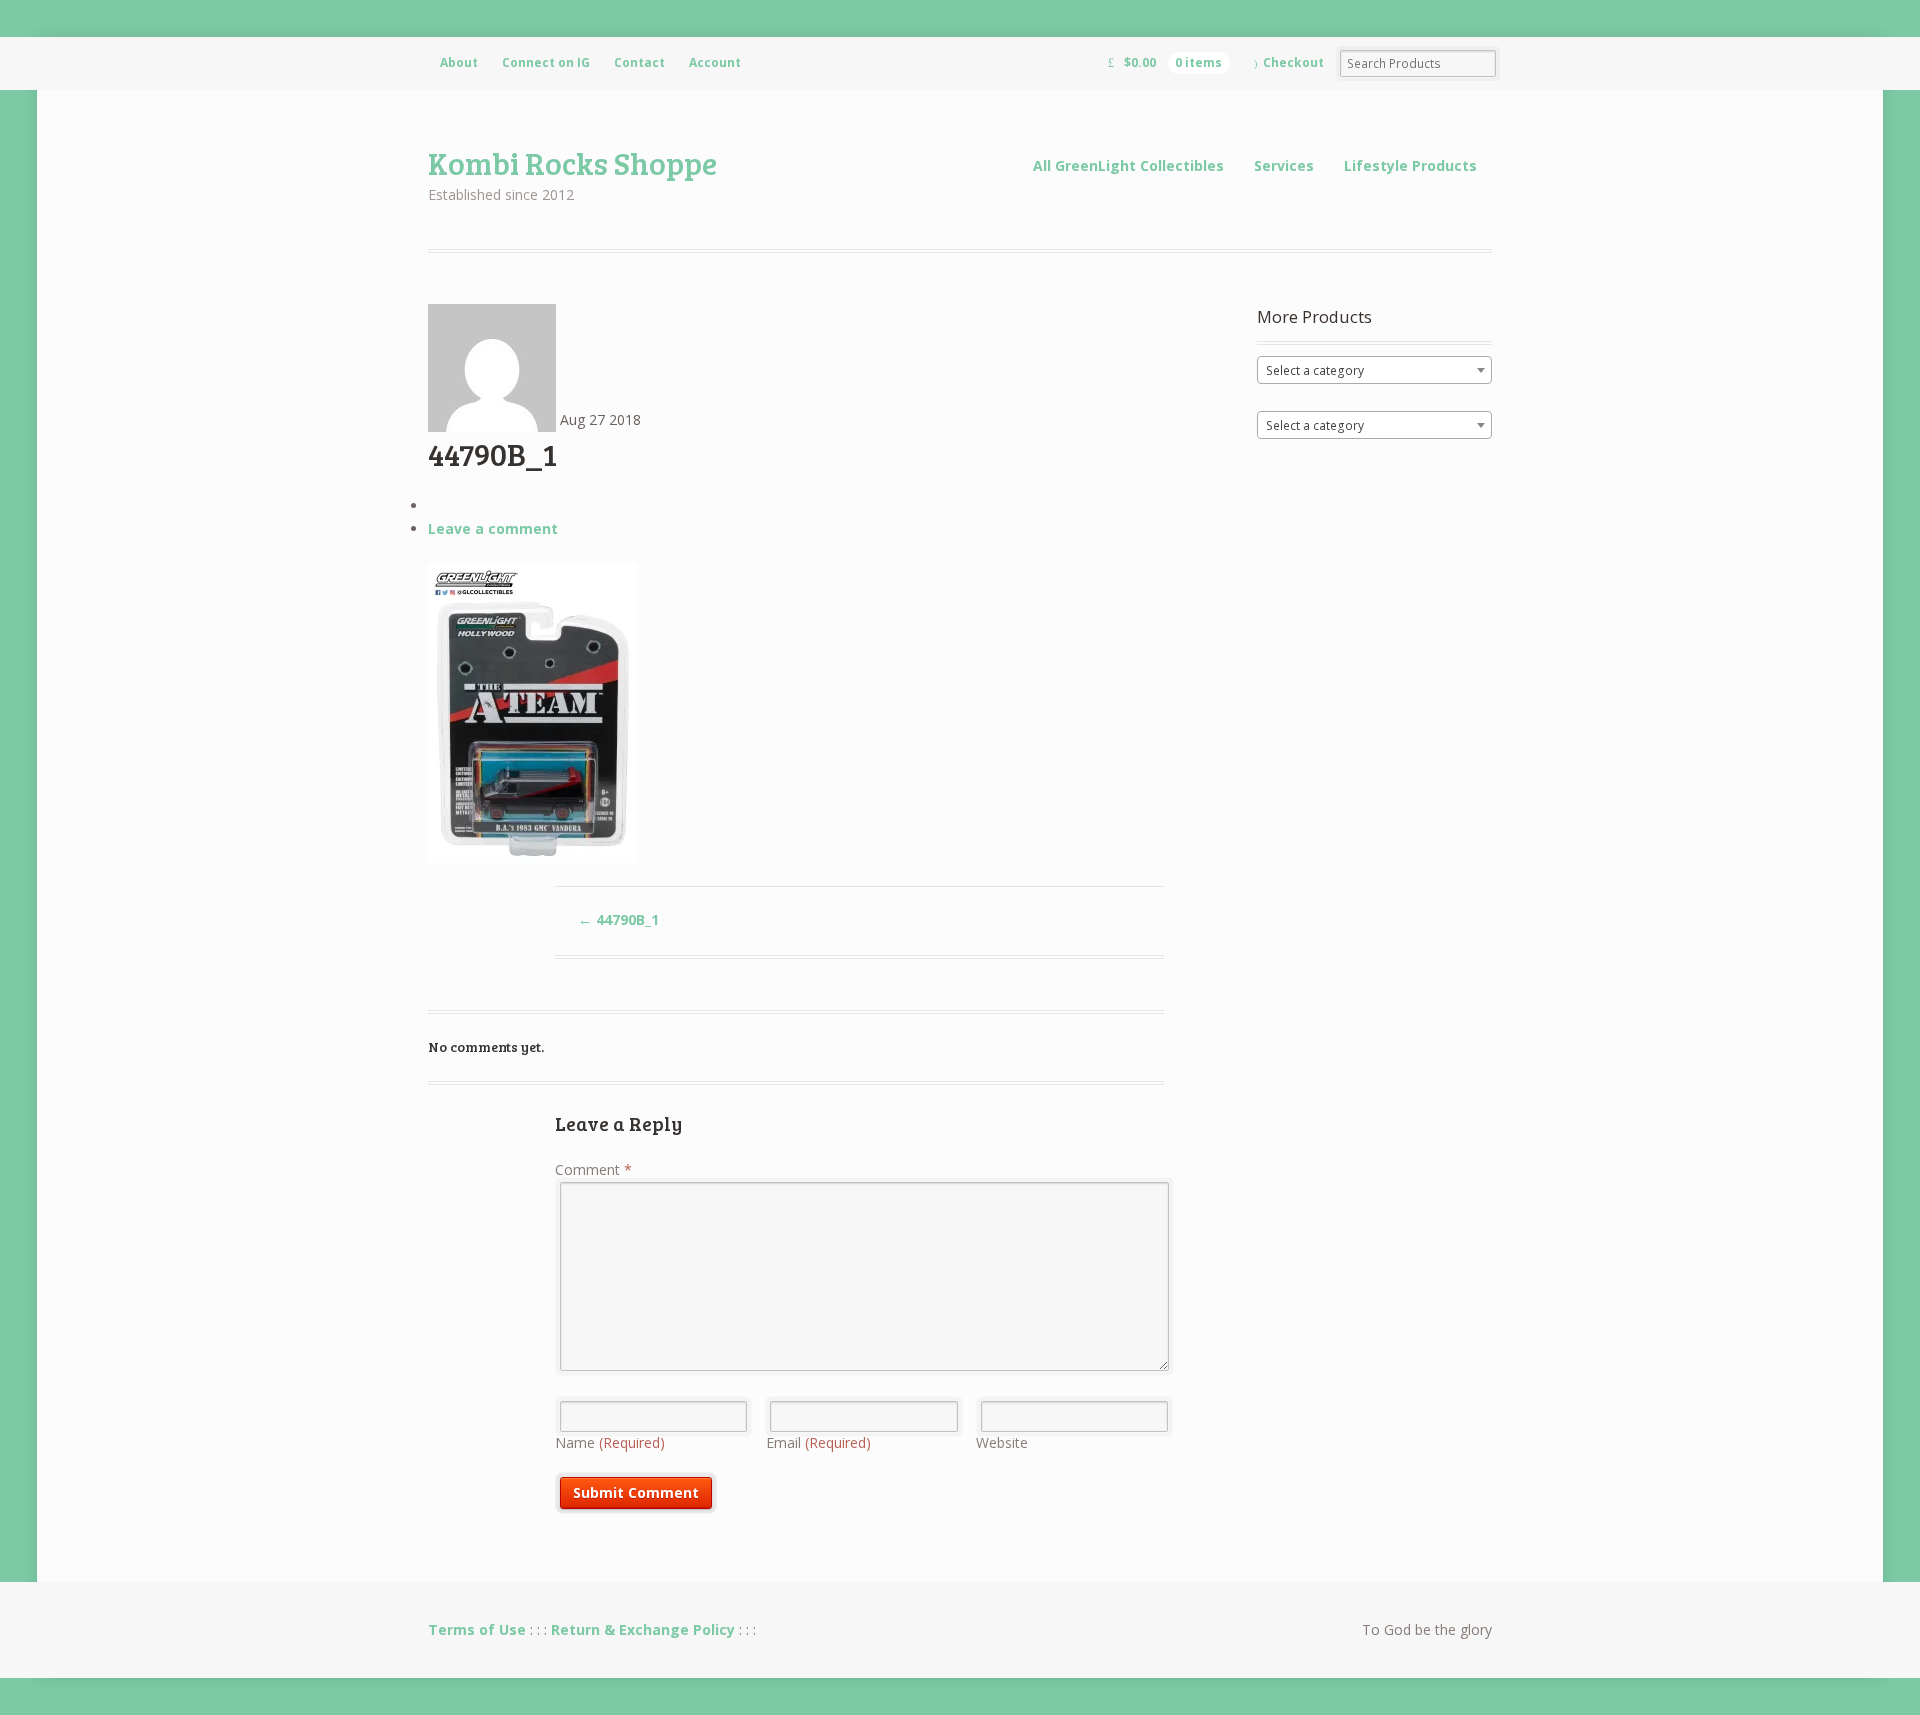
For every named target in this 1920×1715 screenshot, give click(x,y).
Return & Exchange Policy (643, 1629)
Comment (593, 1169)
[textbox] (1374, 371)
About (459, 62)
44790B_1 (618, 919)
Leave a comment (493, 528)
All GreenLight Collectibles (1128, 165)
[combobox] (1374, 370)
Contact (639, 62)
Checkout (1293, 62)
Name (610, 1442)
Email (818, 1442)
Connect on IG (546, 62)
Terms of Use (477, 1629)
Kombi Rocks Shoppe (572, 162)
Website (1002, 1442)
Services (1284, 165)
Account (715, 62)
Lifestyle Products (1410, 165)
